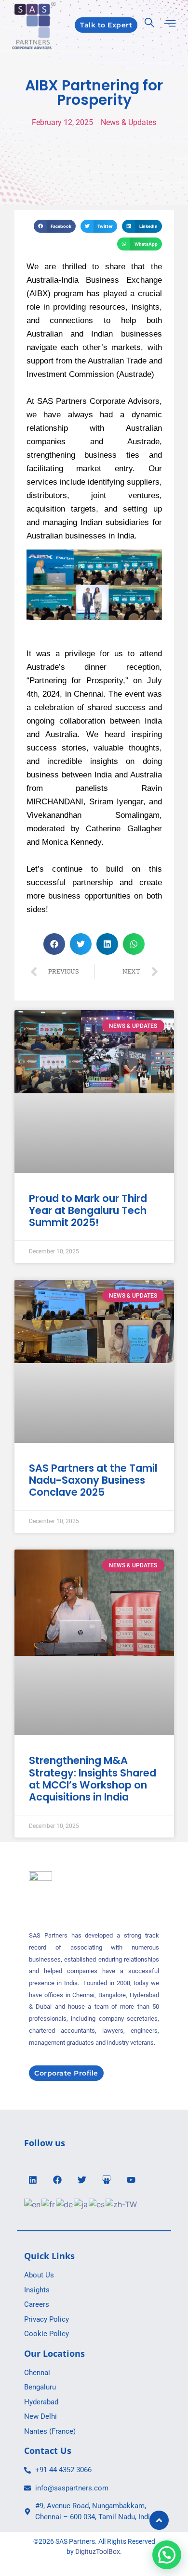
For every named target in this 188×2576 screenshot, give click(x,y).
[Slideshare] (107, 2180)
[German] (65, 2204)
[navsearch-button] (149, 25)
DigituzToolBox (98, 2551)
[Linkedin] (33, 2180)
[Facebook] (57, 2180)
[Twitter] (82, 2180)
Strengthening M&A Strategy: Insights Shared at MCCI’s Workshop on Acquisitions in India (93, 1779)
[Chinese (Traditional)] (122, 2204)
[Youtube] (131, 2180)
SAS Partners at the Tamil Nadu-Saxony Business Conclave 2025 (93, 1480)
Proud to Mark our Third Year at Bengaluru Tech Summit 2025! (88, 1210)
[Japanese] (81, 2204)
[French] (49, 2204)
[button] (55, 226)
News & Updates (128, 122)
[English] (33, 2204)
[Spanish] (97, 2204)
